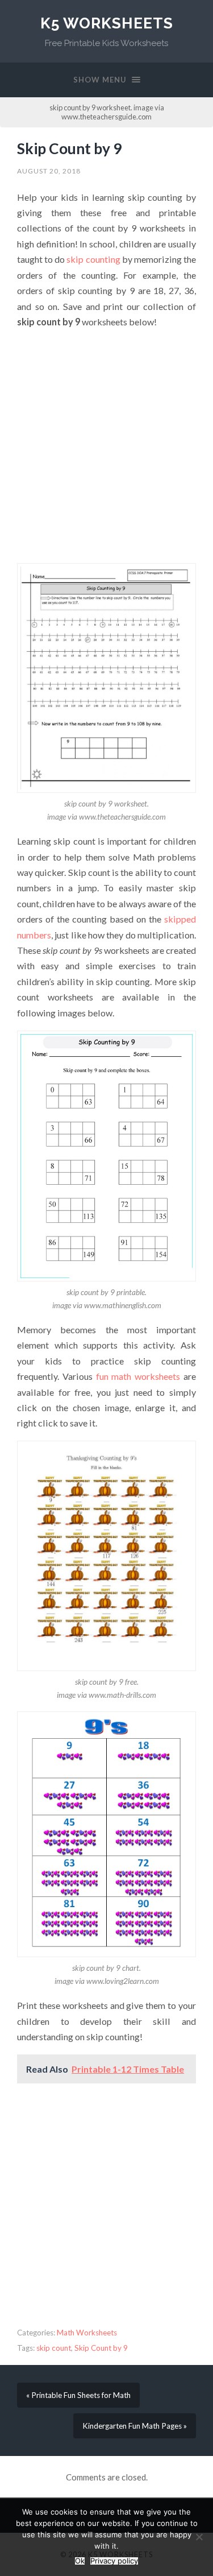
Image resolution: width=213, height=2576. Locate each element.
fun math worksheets (138, 1376)
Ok (80, 2561)
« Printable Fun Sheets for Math (78, 2395)
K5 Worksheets (107, 23)
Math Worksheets (87, 2333)
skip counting (93, 259)
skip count (54, 2348)
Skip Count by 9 (69, 148)
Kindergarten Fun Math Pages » (135, 2426)
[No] (199, 2537)
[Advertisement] (106, 446)
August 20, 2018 (49, 171)
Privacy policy (114, 2561)
